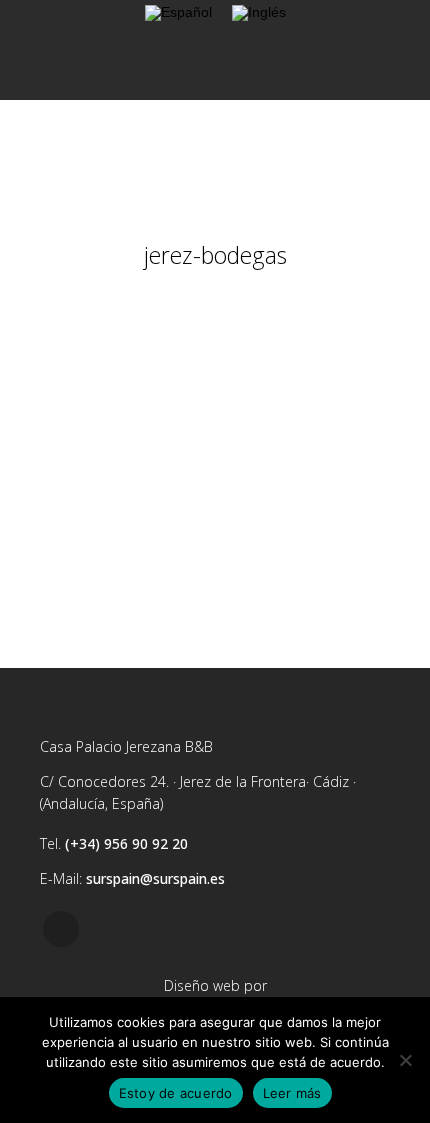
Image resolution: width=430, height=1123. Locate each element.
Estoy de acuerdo (176, 1093)
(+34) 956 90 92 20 (126, 843)
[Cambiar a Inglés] (259, 13)
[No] (405, 1060)
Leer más (292, 1093)
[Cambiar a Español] (178, 13)
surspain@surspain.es (155, 878)
